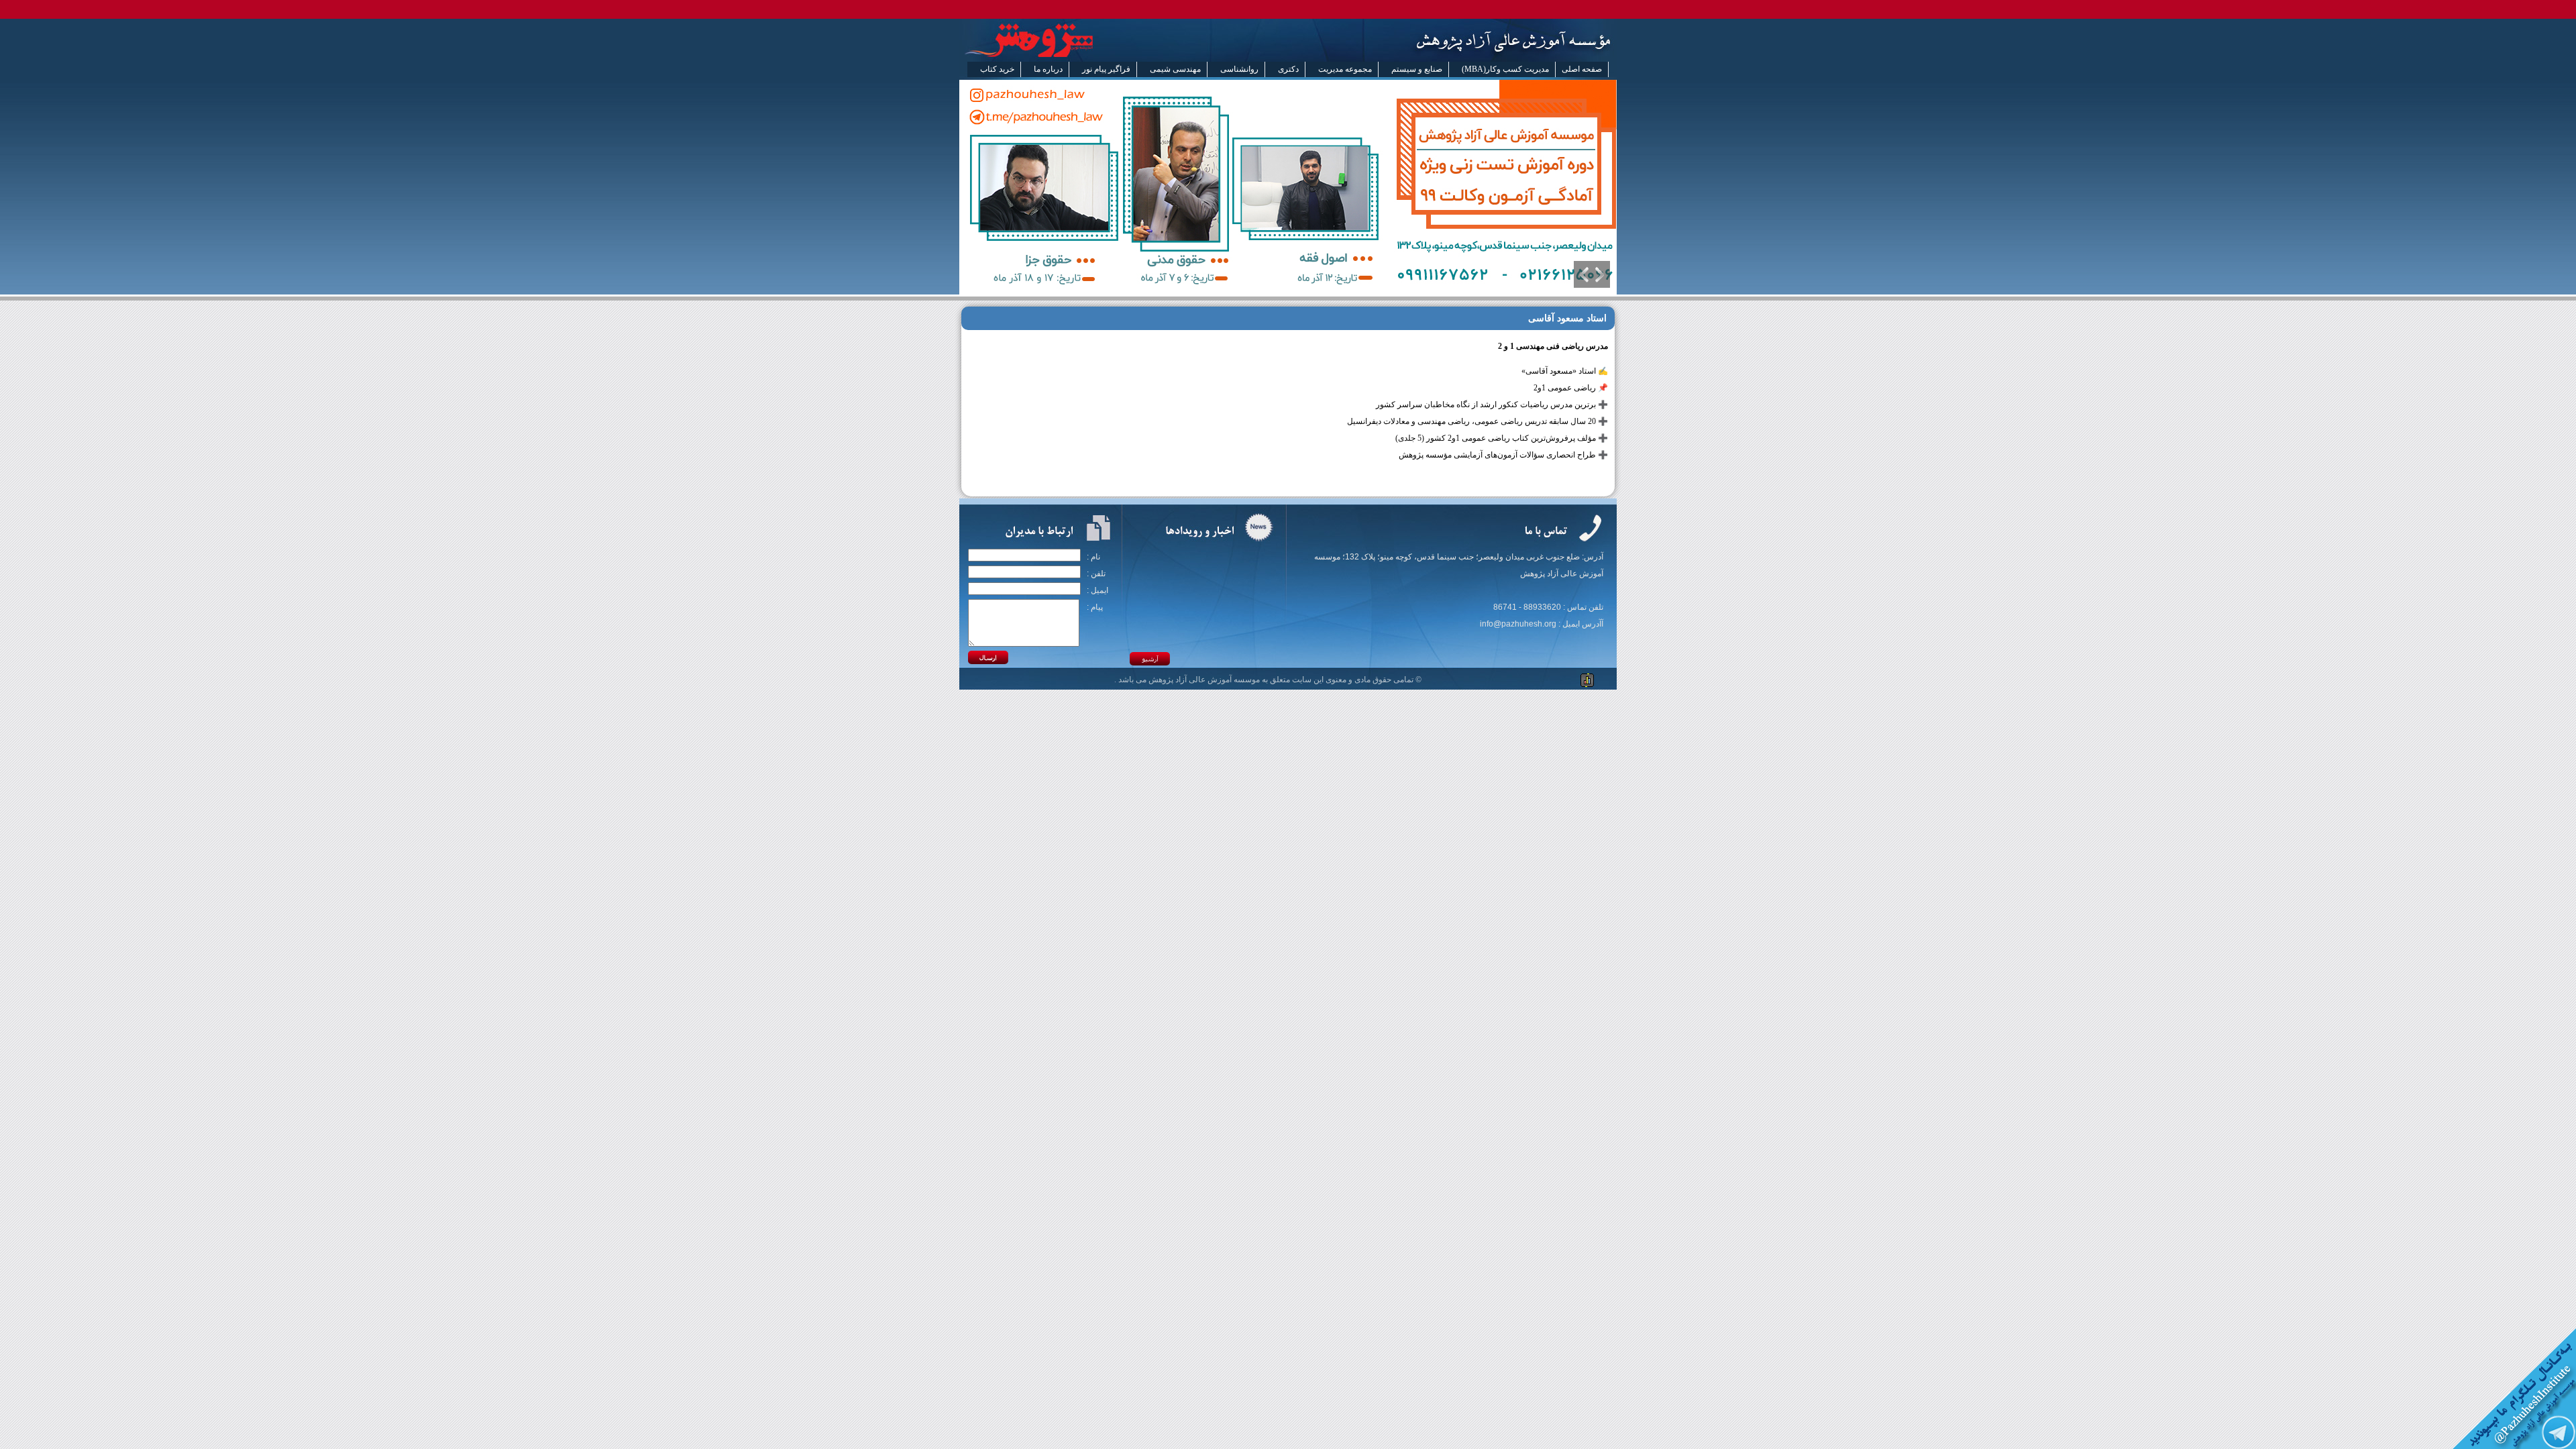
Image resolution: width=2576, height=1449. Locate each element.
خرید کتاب (997, 69)
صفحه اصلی (1582, 69)
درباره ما (1048, 69)
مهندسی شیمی (1175, 69)
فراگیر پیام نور (1106, 69)
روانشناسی (1239, 69)
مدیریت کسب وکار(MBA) (1505, 69)
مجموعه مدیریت (1345, 69)
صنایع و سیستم (1417, 69)
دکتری (1288, 69)
